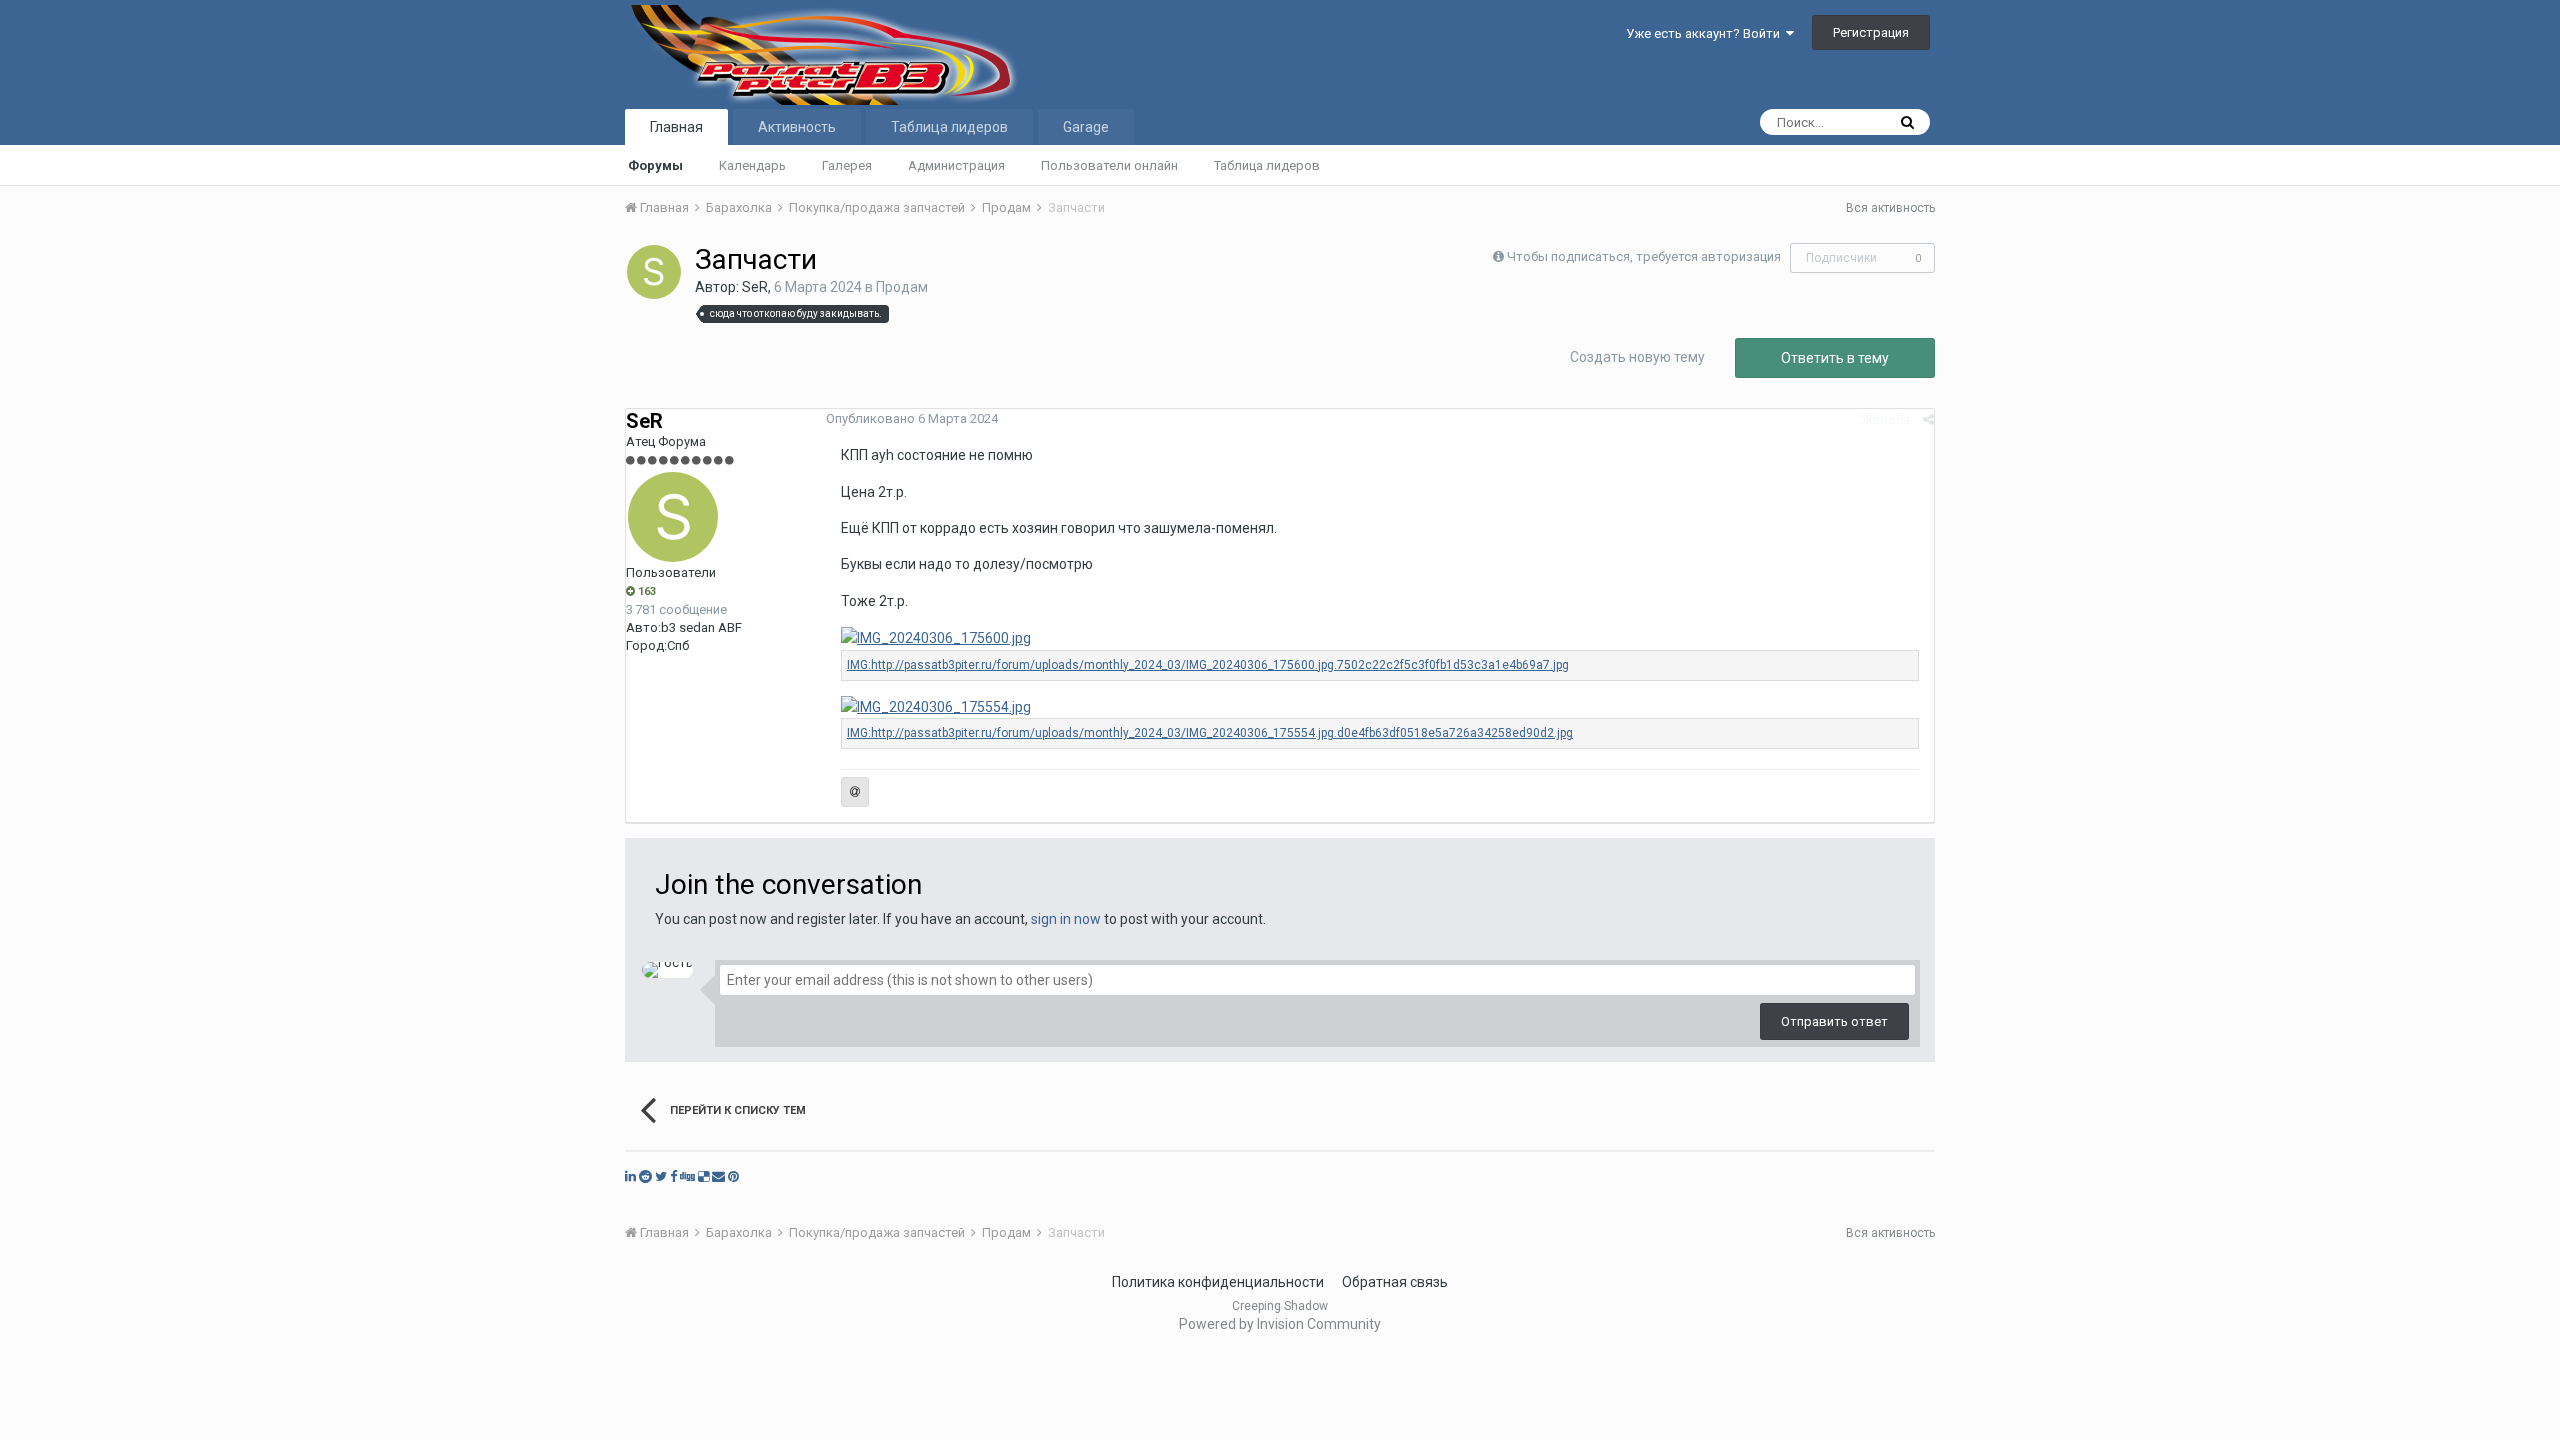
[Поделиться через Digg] (687, 1176)
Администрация (956, 165)
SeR (755, 287)
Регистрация (1871, 32)
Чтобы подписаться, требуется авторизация (1644, 256)
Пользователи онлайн (1109, 165)
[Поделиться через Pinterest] (733, 1176)
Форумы (655, 165)
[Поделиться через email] (718, 1176)
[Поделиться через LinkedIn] (630, 1176)
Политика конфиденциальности (1218, 1282)
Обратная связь (1395, 1282)
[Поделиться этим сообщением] (1928, 419)
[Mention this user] (855, 792)
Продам (902, 287)
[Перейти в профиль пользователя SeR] (654, 272)
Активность (797, 127)
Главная (676, 127)
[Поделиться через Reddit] (645, 1176)
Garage (1086, 127)
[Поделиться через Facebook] (673, 1176)
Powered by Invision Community (1280, 1324)
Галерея (847, 165)
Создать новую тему (1637, 357)
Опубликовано (912, 418)
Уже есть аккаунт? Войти (1706, 33)
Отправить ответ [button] (1834, 1021)
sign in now (1066, 919)
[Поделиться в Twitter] (661, 1176)
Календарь (752, 165)
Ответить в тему (1835, 358)
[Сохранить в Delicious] (703, 1176)
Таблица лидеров (1267, 165)
